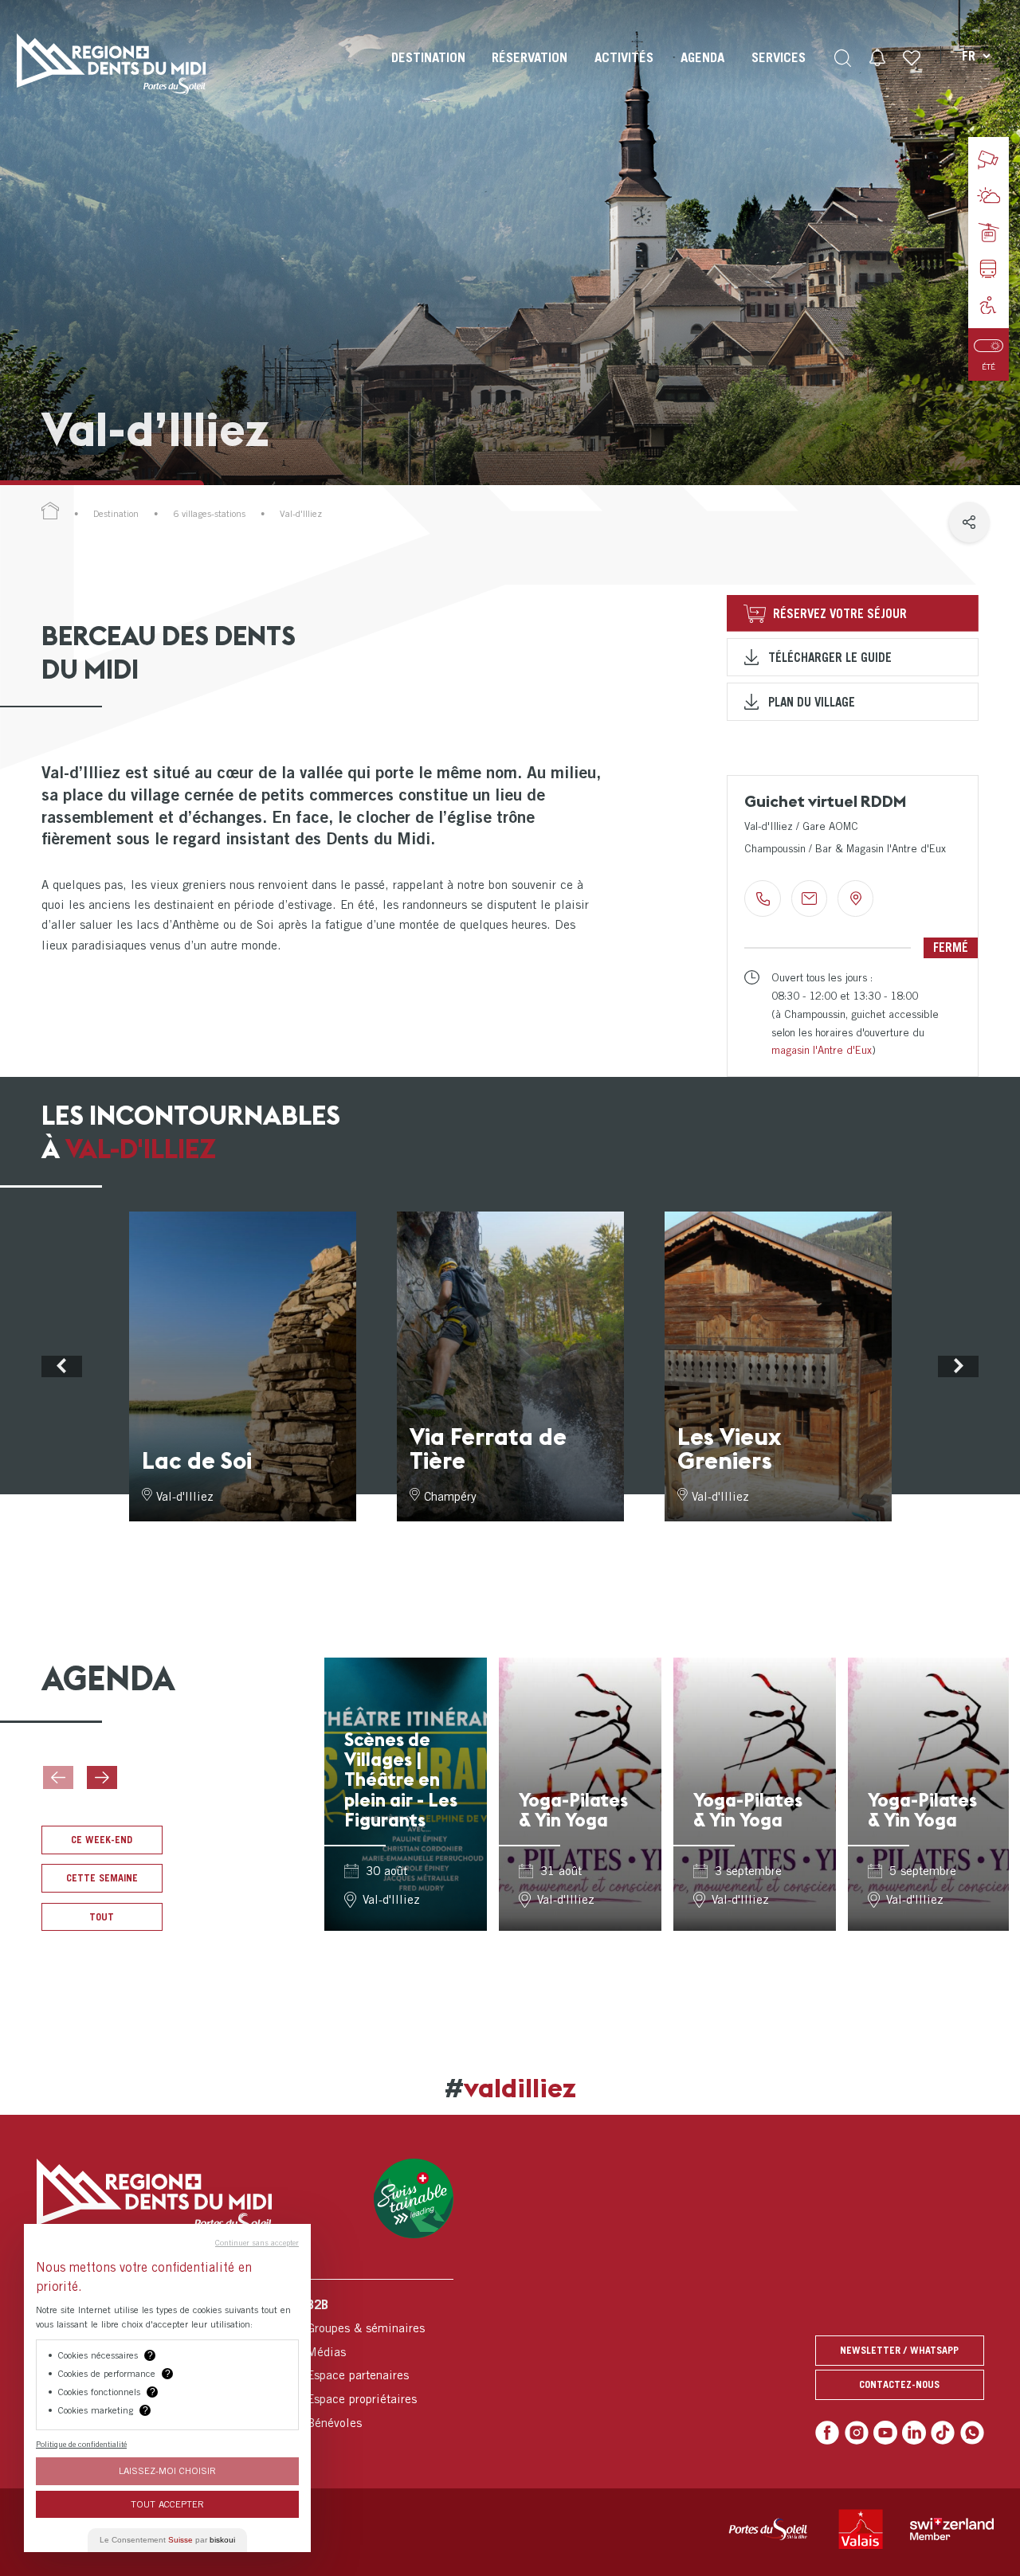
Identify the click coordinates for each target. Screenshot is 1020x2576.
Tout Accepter (167, 2504)
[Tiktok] (943, 2433)
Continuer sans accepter (257, 2242)
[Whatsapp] (972, 2433)
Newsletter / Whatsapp (899, 2350)
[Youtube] (885, 2433)
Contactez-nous (899, 2384)
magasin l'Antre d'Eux (822, 1050)
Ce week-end (102, 1840)
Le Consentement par (167, 2540)
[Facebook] (827, 2433)
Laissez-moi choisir (167, 2470)
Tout (102, 1917)
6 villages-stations (209, 514)
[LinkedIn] (914, 2433)
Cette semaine (102, 1878)
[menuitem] (428, 72)
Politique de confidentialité (81, 2444)
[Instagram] (857, 2433)
